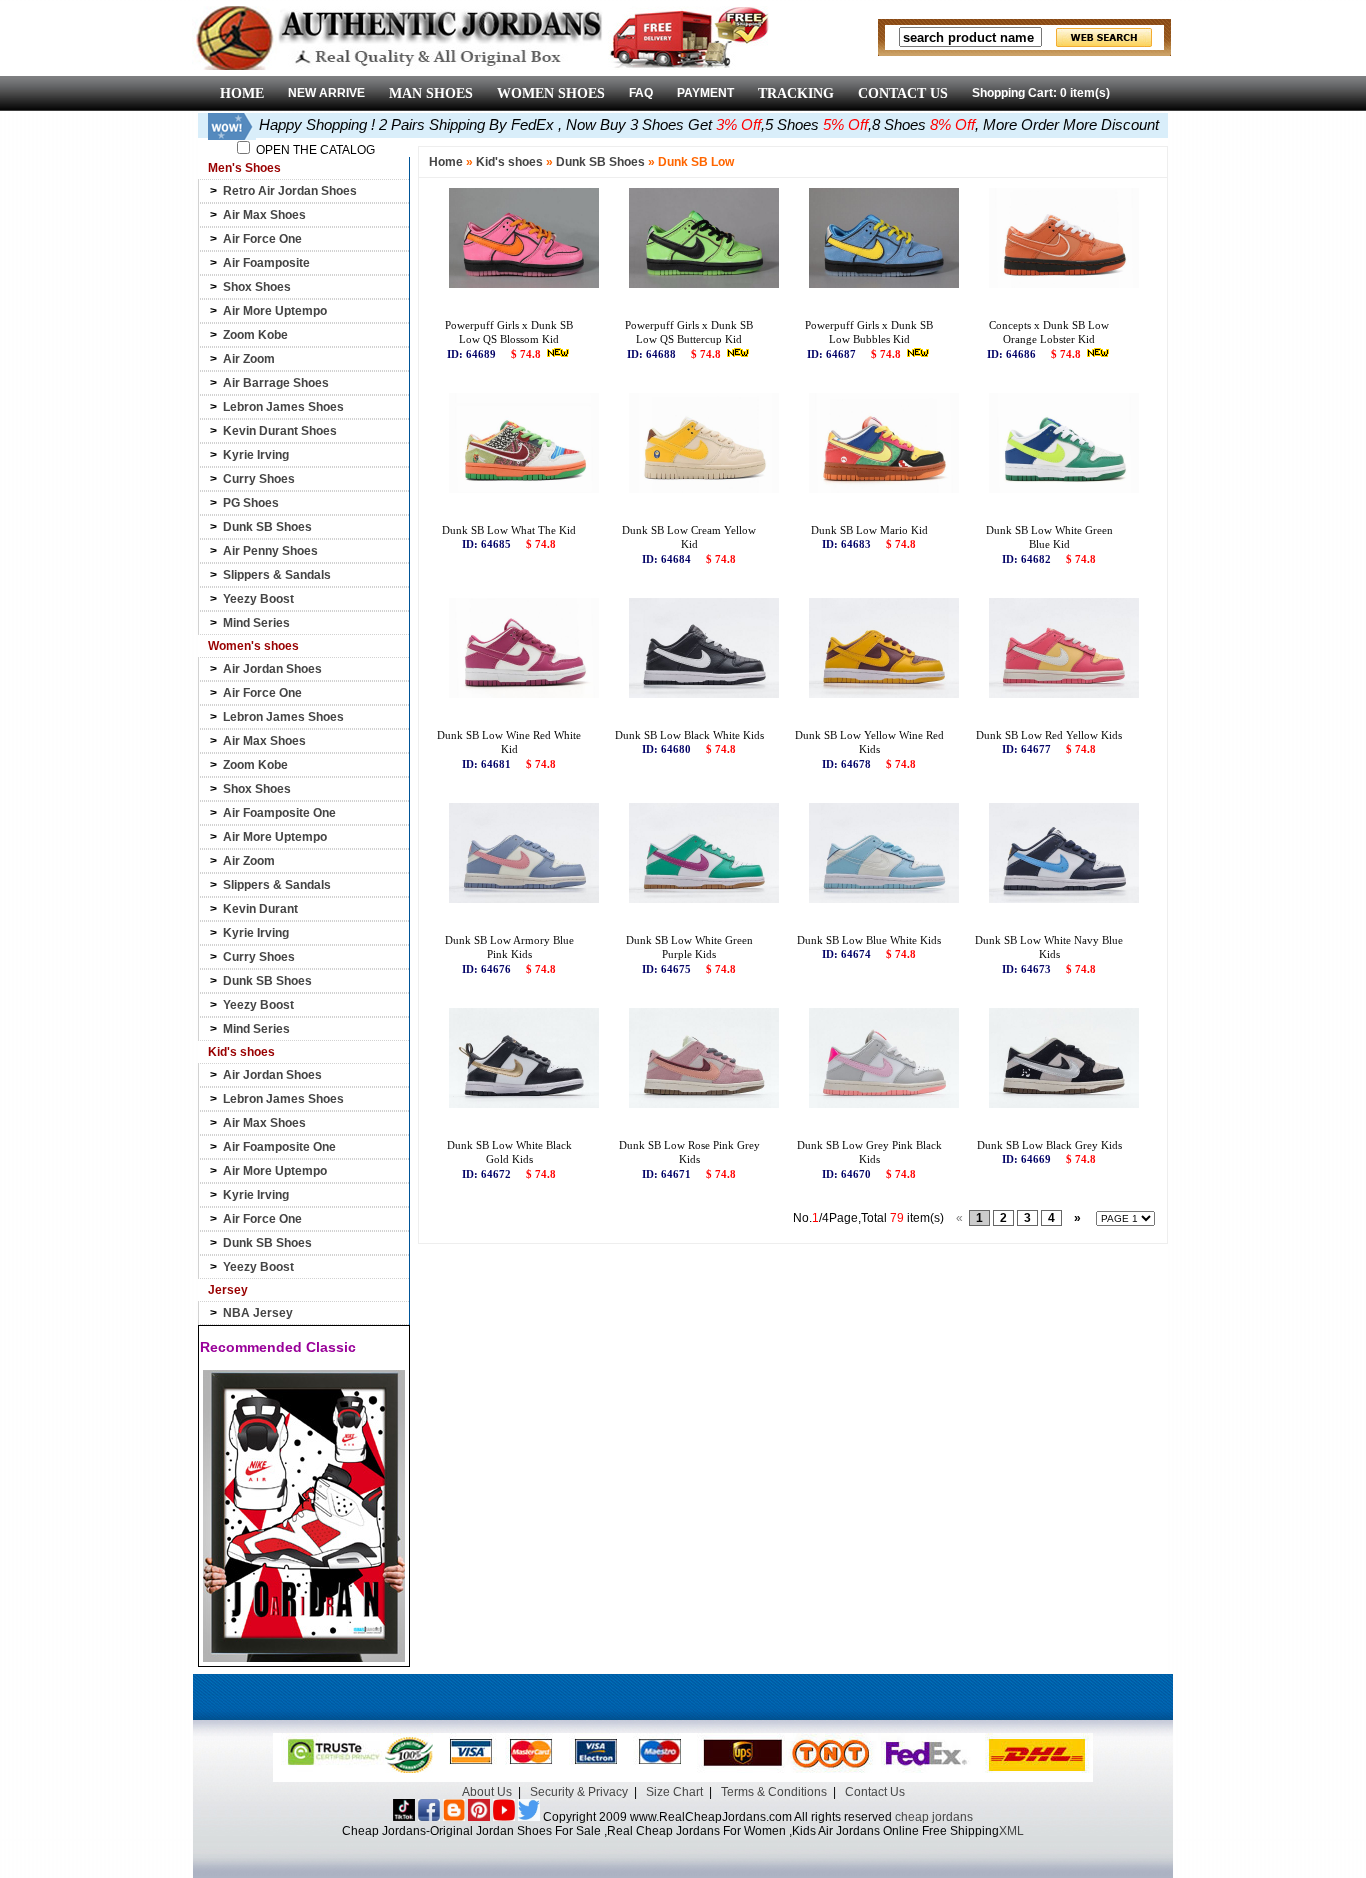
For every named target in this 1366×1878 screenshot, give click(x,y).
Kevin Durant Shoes (280, 431)
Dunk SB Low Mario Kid (869, 530)
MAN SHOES (431, 93)
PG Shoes (251, 503)
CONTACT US (903, 93)
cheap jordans (934, 1817)
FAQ (641, 93)
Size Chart (674, 1792)
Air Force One (262, 239)
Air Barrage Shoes (276, 383)
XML (1011, 1831)
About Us (487, 1792)
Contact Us (875, 1792)
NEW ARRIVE (326, 93)
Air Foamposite (266, 263)
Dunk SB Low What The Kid (509, 530)
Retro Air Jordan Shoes (290, 191)
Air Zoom (249, 359)
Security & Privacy (579, 1792)
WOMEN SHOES (551, 93)
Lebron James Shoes (283, 407)
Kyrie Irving (256, 455)
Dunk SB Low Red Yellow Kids (1049, 735)
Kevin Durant (260, 909)
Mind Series (256, 623)
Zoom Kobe (255, 335)
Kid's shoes (509, 162)
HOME (242, 93)
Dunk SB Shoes (267, 527)
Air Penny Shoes (270, 551)
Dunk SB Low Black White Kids (689, 735)
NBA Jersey (258, 1313)
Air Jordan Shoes (272, 669)
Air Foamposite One (279, 813)
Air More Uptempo (275, 311)
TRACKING (796, 93)
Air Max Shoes (264, 215)
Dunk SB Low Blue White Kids (869, 940)
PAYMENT (705, 93)
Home (446, 162)
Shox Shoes (257, 287)
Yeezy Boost (258, 599)
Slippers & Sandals (277, 575)
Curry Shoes (259, 479)
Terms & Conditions (774, 1792)
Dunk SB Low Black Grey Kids (1049, 1145)
